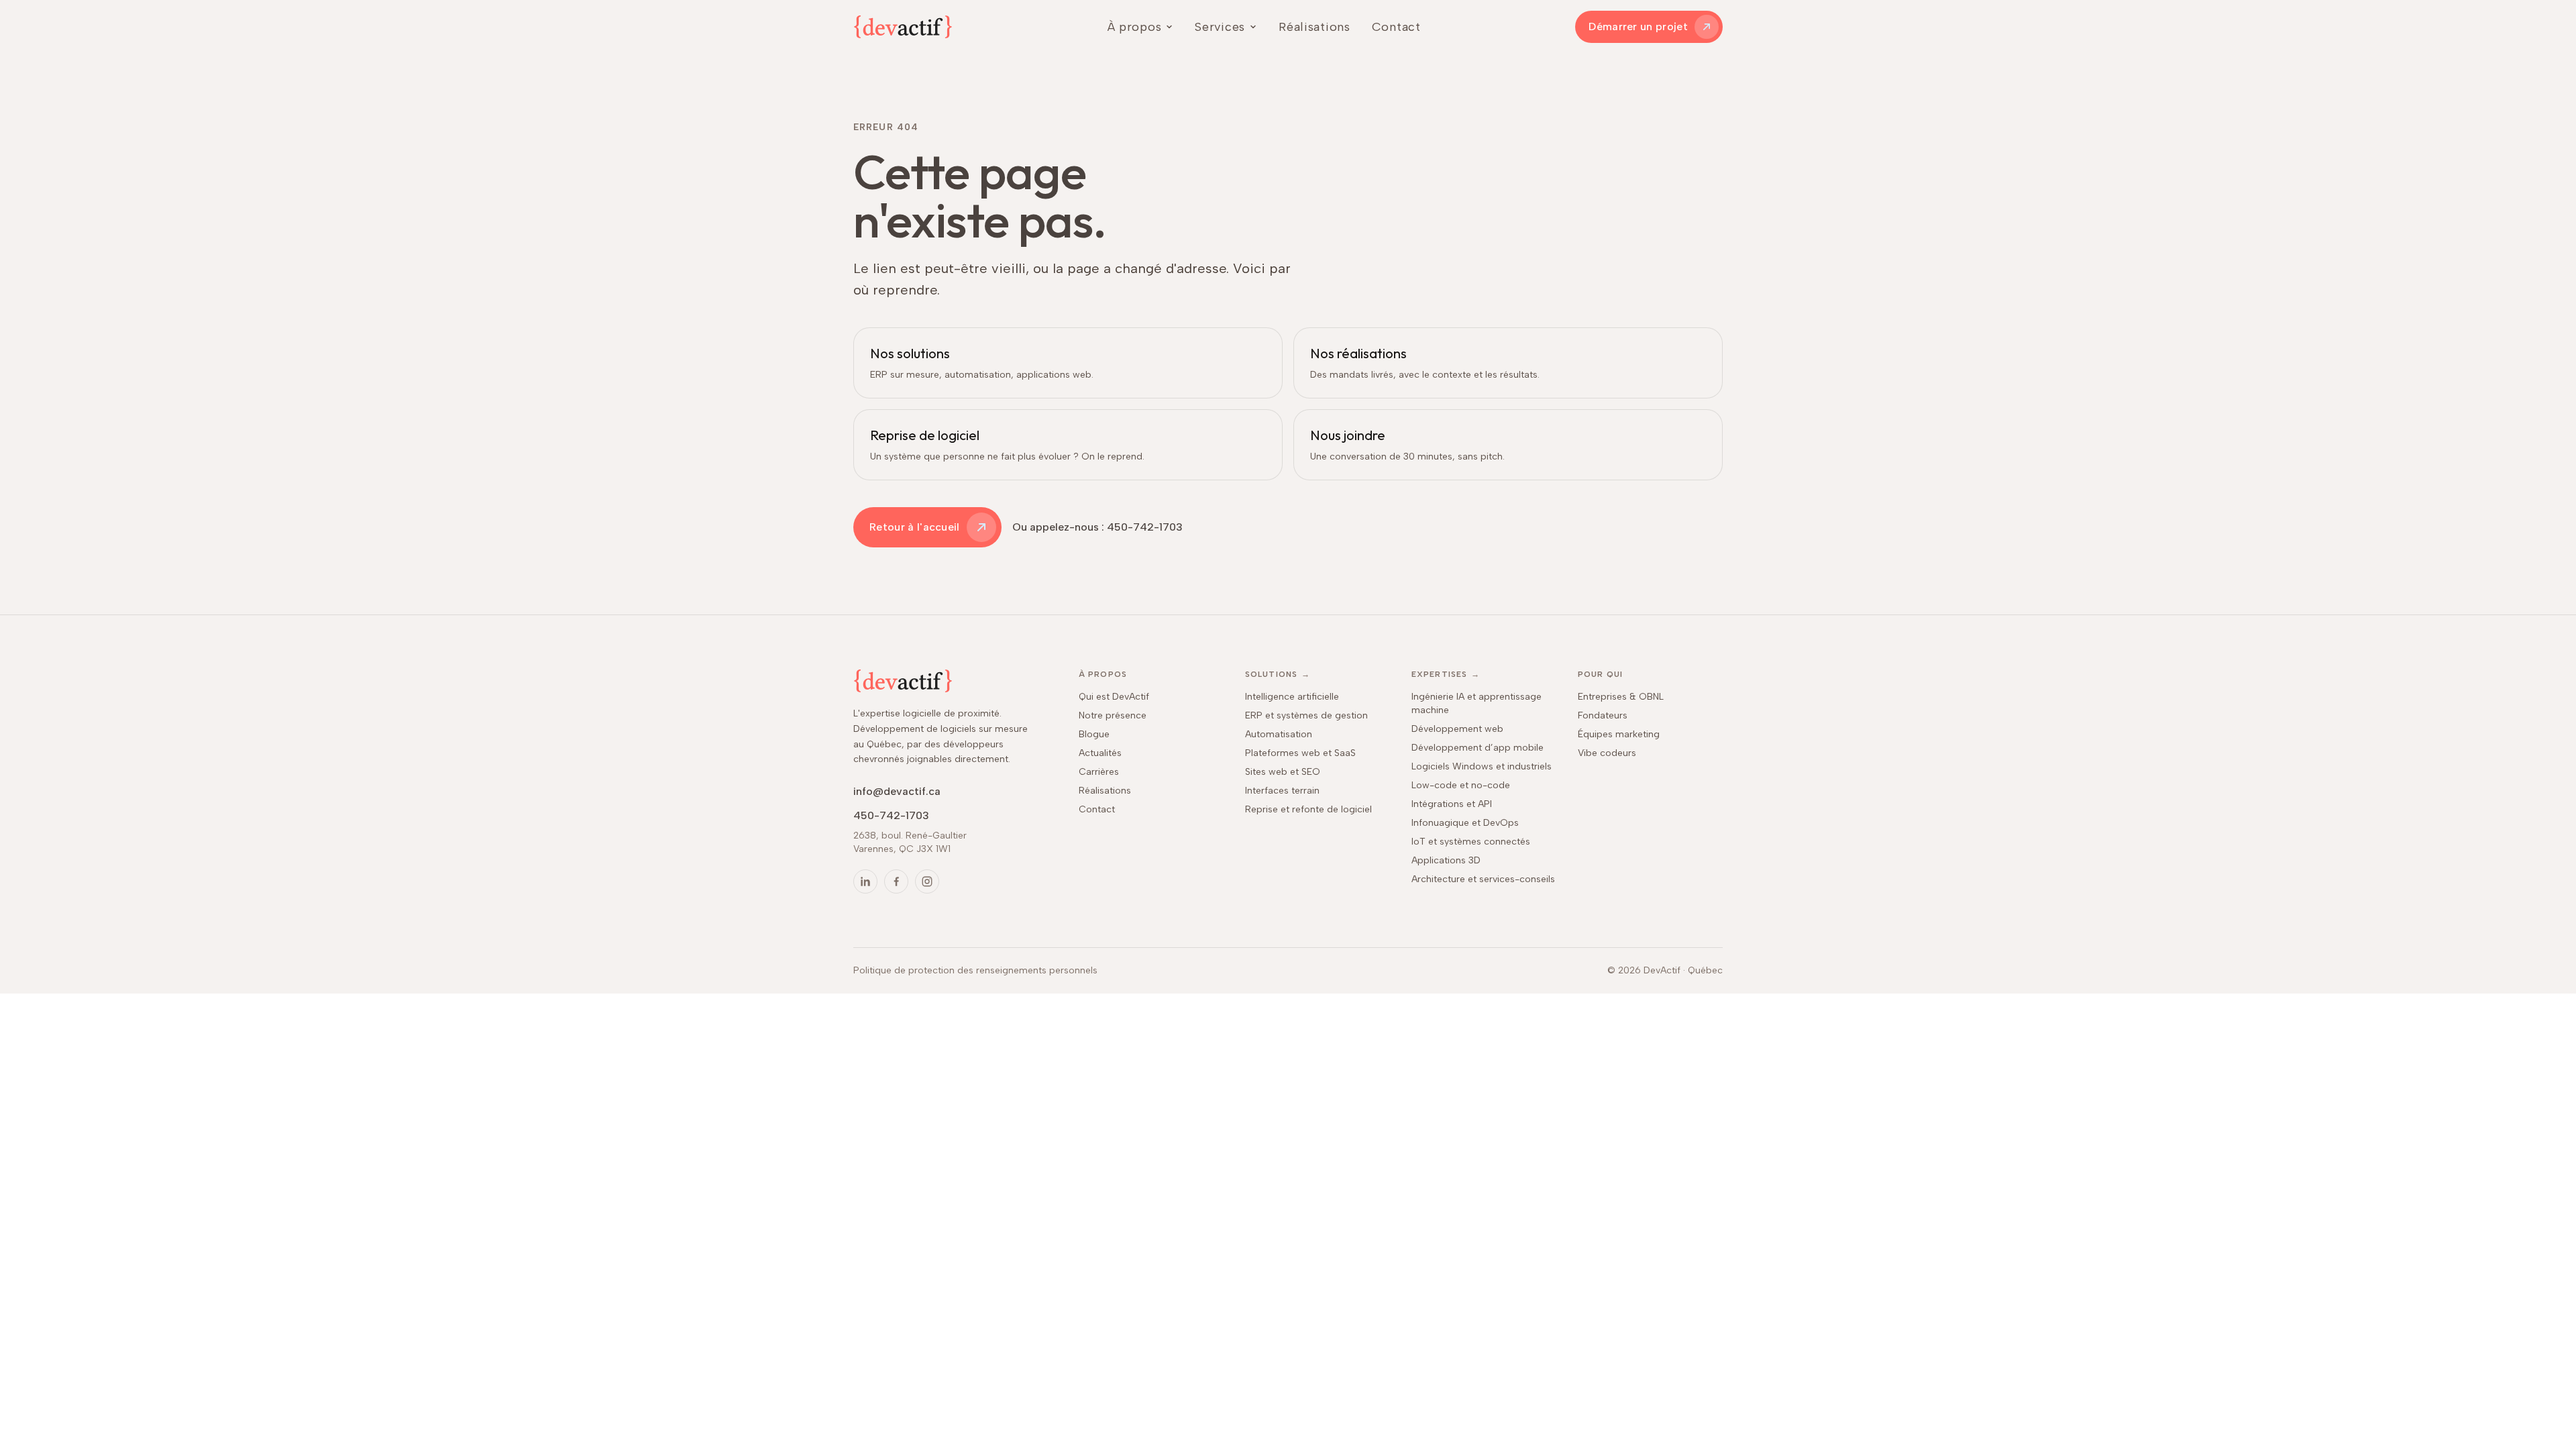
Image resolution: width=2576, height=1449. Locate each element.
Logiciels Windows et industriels (1482, 766)
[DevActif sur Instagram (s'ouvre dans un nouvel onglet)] (927, 881)
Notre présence (1113, 715)
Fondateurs (1603, 715)
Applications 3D (1446, 860)
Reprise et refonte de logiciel (1308, 809)
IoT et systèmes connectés (1471, 842)
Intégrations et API (1452, 804)
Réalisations (1314, 27)
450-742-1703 (891, 815)
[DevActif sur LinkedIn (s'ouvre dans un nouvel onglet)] (865, 881)
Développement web (1457, 729)
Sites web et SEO (1283, 772)
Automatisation (1279, 734)
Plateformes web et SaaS (1300, 753)
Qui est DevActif (1114, 697)
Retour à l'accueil (915, 527)
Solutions (1278, 674)
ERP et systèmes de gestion (1306, 715)
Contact (1396, 27)
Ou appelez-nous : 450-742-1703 (1097, 527)
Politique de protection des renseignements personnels (975, 970)
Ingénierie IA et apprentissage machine (1477, 703)
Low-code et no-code (1461, 785)
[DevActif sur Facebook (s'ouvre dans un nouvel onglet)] (896, 881)
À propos (1135, 27)
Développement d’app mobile (1478, 748)
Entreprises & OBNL (1621, 697)
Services (1220, 27)
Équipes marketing (1619, 734)
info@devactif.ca (897, 791)
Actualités (1100, 753)
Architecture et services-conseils (1483, 879)
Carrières (1099, 772)
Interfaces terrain (1282, 791)
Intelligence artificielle (1292, 697)
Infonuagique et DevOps (1465, 823)
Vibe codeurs (1607, 753)
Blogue (1094, 734)
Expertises (1446, 674)
